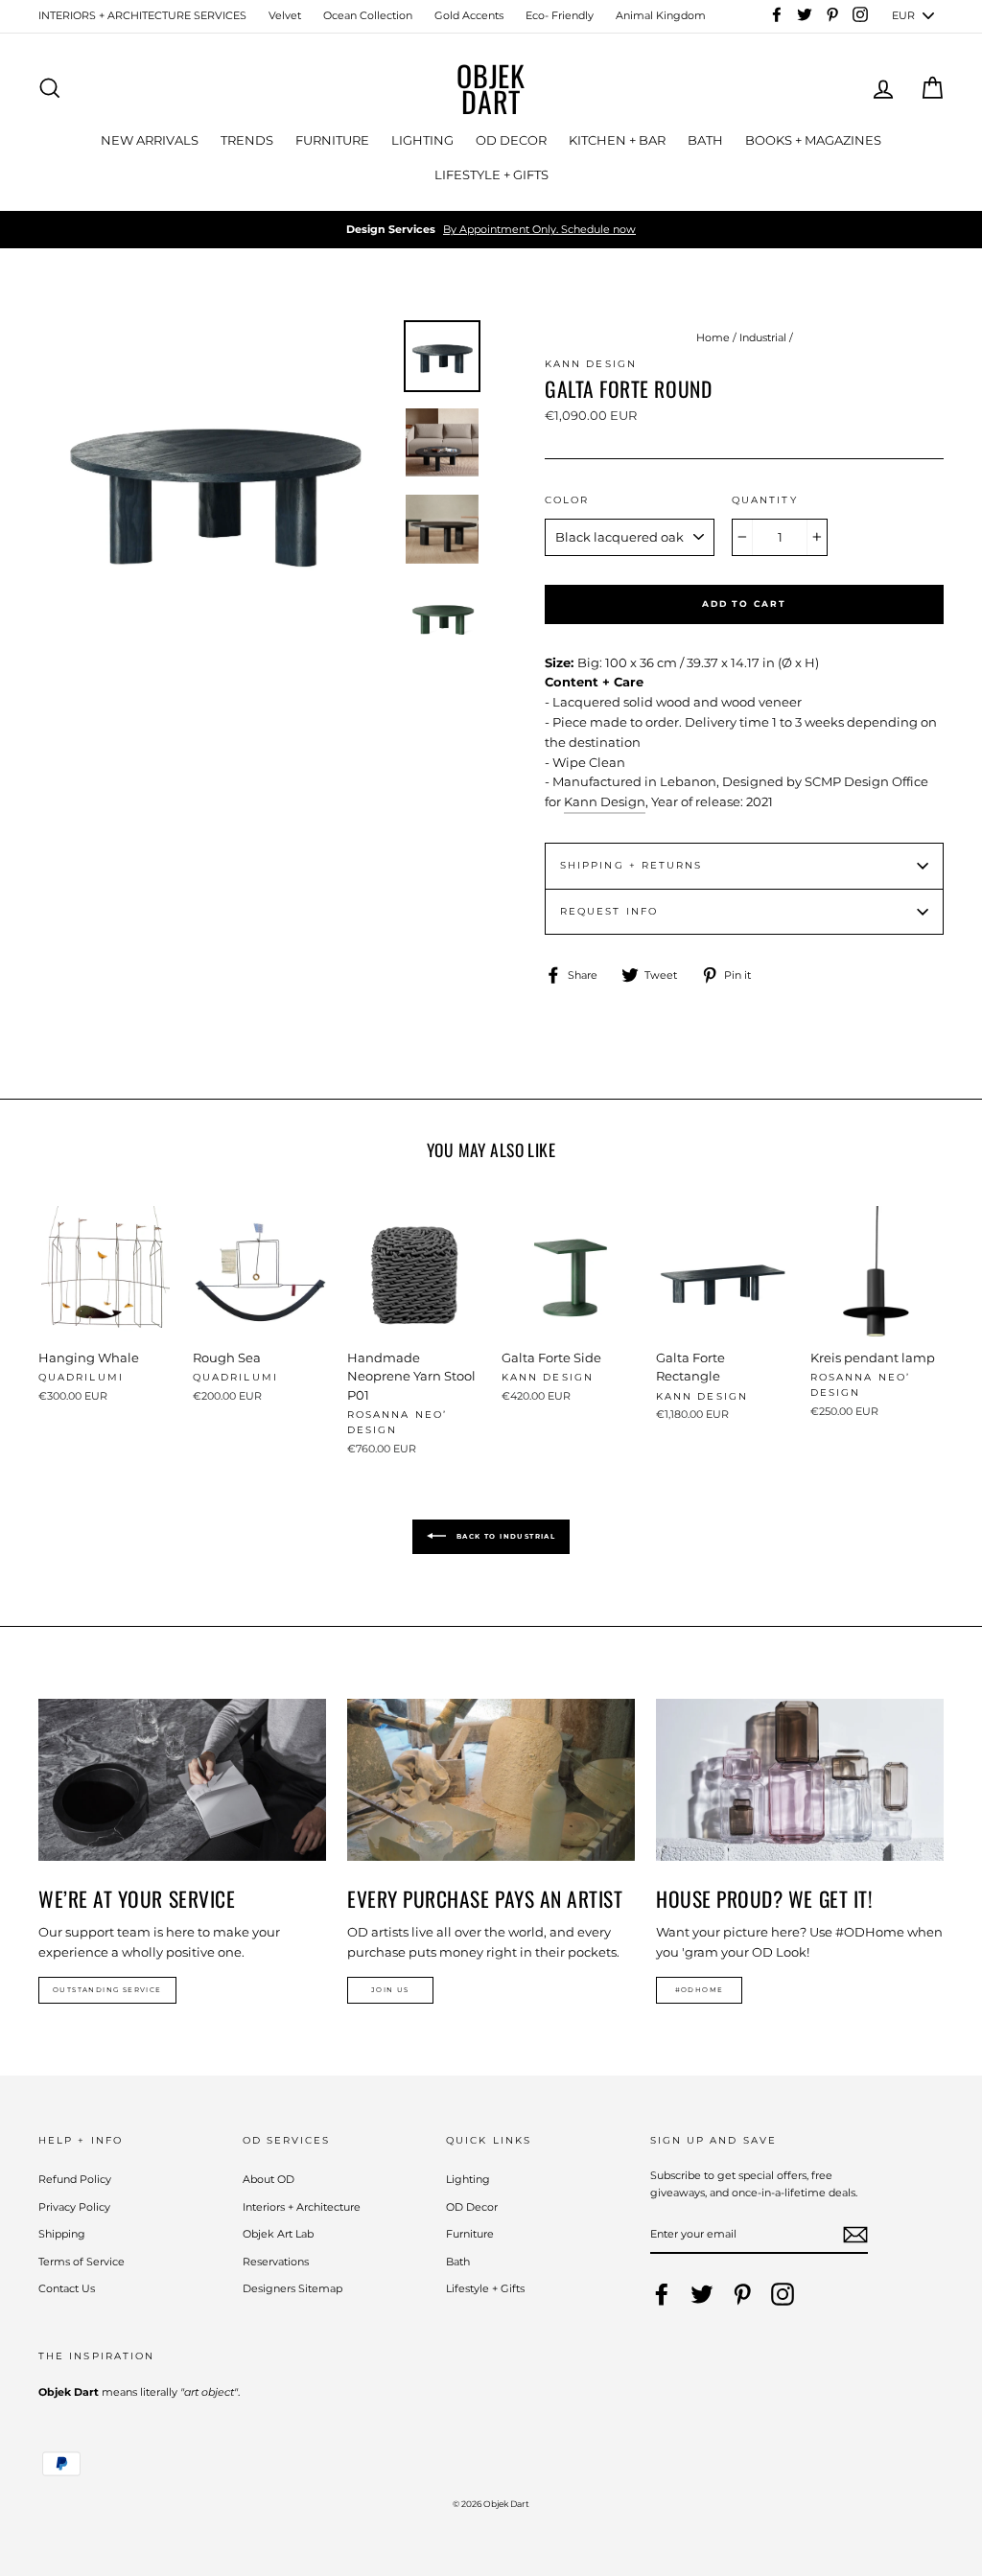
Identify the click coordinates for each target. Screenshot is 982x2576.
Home (713, 337)
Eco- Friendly (560, 15)
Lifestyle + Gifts (485, 2288)
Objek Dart (491, 88)
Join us (390, 1990)
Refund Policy (75, 2179)
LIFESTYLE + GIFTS (491, 174)
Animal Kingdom (661, 15)
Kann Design (605, 801)
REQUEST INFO (609, 911)
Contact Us (67, 2288)
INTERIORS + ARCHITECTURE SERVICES (142, 15)
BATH (705, 140)
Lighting (468, 2179)
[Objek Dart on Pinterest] (742, 2294)
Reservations (276, 2262)
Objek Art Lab (278, 2234)
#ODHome (700, 1990)
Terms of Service (82, 2262)
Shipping (62, 2234)
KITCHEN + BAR (617, 140)
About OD (269, 2179)
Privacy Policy (74, 2207)
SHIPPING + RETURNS (631, 865)
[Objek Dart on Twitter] (702, 2294)
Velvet (285, 15)
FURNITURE (332, 140)
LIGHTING (422, 140)
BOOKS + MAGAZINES (813, 140)
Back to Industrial (505, 1536)
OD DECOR (511, 140)
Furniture (470, 2234)
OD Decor (472, 2207)
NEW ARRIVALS (150, 140)
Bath (458, 2262)
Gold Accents (469, 15)
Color (567, 500)
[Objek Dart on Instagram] (783, 2294)
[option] (491, 230)
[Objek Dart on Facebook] (662, 2294)
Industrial (763, 337)
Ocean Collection (368, 15)
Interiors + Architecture (302, 2207)
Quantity (765, 500)
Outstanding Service (107, 1990)
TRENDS (247, 140)
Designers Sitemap (292, 2288)
